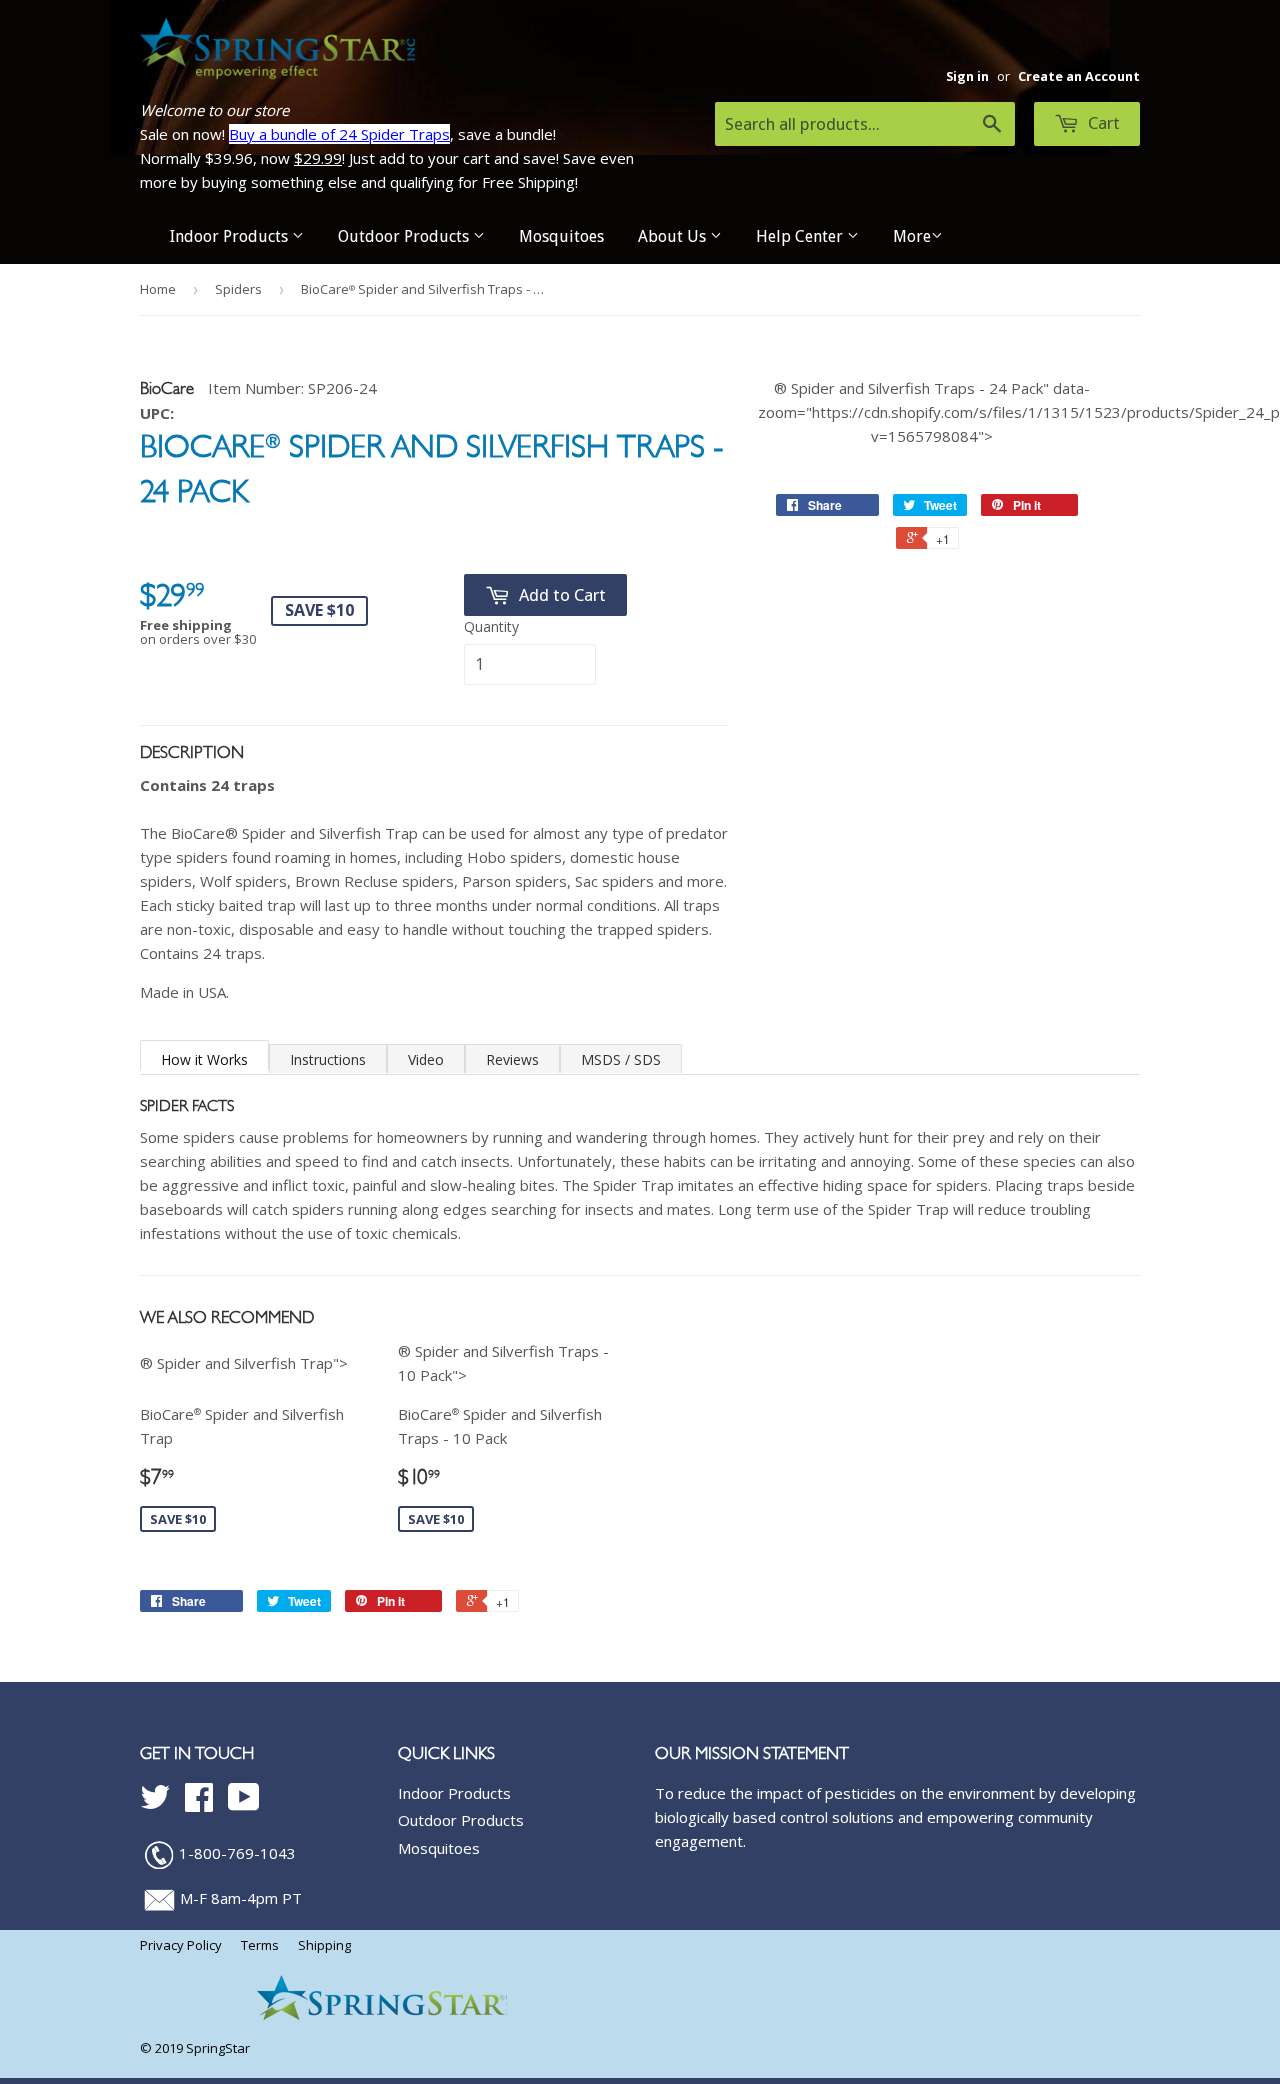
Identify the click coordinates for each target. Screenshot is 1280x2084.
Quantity (491, 626)
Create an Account (1079, 76)
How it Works (204, 1059)
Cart (1102, 123)
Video (426, 1059)
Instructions (328, 1059)
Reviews (512, 1059)
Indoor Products (231, 236)
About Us (674, 236)
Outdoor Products (405, 236)
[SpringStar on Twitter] (155, 1803)
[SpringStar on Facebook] (199, 1803)
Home (158, 289)
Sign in (967, 76)
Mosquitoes (561, 236)
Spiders (238, 289)
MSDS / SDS (621, 1059)
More (912, 236)
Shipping (324, 1945)
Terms (260, 1945)
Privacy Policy (181, 1945)
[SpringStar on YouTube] (244, 1803)
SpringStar (218, 2048)
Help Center (801, 236)
